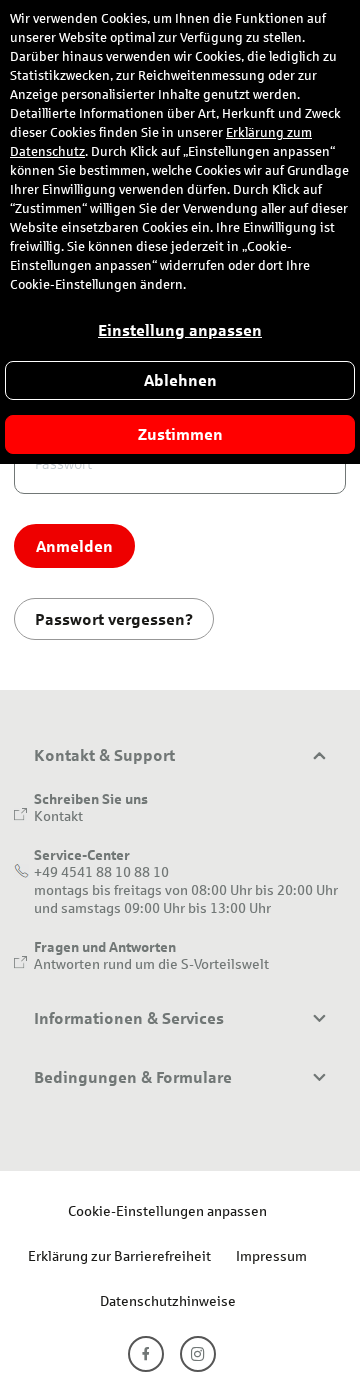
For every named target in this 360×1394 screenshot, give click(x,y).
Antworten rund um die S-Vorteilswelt (151, 963)
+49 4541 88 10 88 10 (101, 871)
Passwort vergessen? (114, 618)
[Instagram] (198, 1354)
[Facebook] (146, 1354)
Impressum (271, 1255)
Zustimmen (180, 434)
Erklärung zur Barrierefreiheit (119, 1255)
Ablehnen (180, 380)
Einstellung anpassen (180, 330)
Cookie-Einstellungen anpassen (167, 1210)
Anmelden (74, 545)
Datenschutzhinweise (168, 1300)
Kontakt (58, 815)
